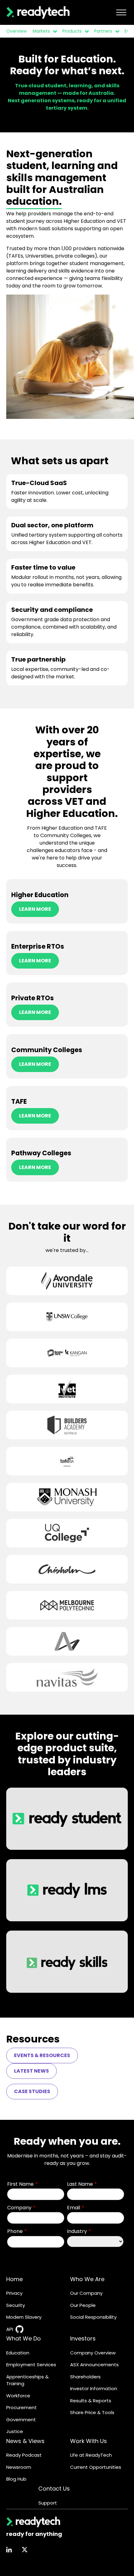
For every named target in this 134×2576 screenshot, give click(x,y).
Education (18, 2353)
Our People (83, 2305)
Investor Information (94, 2388)
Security (16, 2305)
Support (48, 2503)
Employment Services (31, 2365)
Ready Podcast (24, 2455)
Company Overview (93, 2353)
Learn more (35, 909)
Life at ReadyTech (91, 2455)
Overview (16, 31)
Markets (41, 31)
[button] (54, 31)
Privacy (14, 2293)
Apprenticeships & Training (27, 2380)
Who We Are (87, 2279)
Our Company (86, 2293)
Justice (15, 2431)
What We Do (24, 2338)
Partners (103, 31)
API (10, 2329)
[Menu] (121, 12)
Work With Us (89, 2441)
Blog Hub (16, 2479)
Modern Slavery (24, 2317)
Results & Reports (91, 2401)
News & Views (25, 2441)
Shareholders (85, 2377)
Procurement (22, 2407)
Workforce (18, 2396)
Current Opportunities (96, 2467)
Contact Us (54, 2489)
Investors (83, 2338)
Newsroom (19, 2467)
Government (21, 2420)
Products (72, 31)
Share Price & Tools (92, 2412)
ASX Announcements (94, 2365)
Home (14, 2279)
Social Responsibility (93, 2317)
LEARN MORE (35, 1167)
